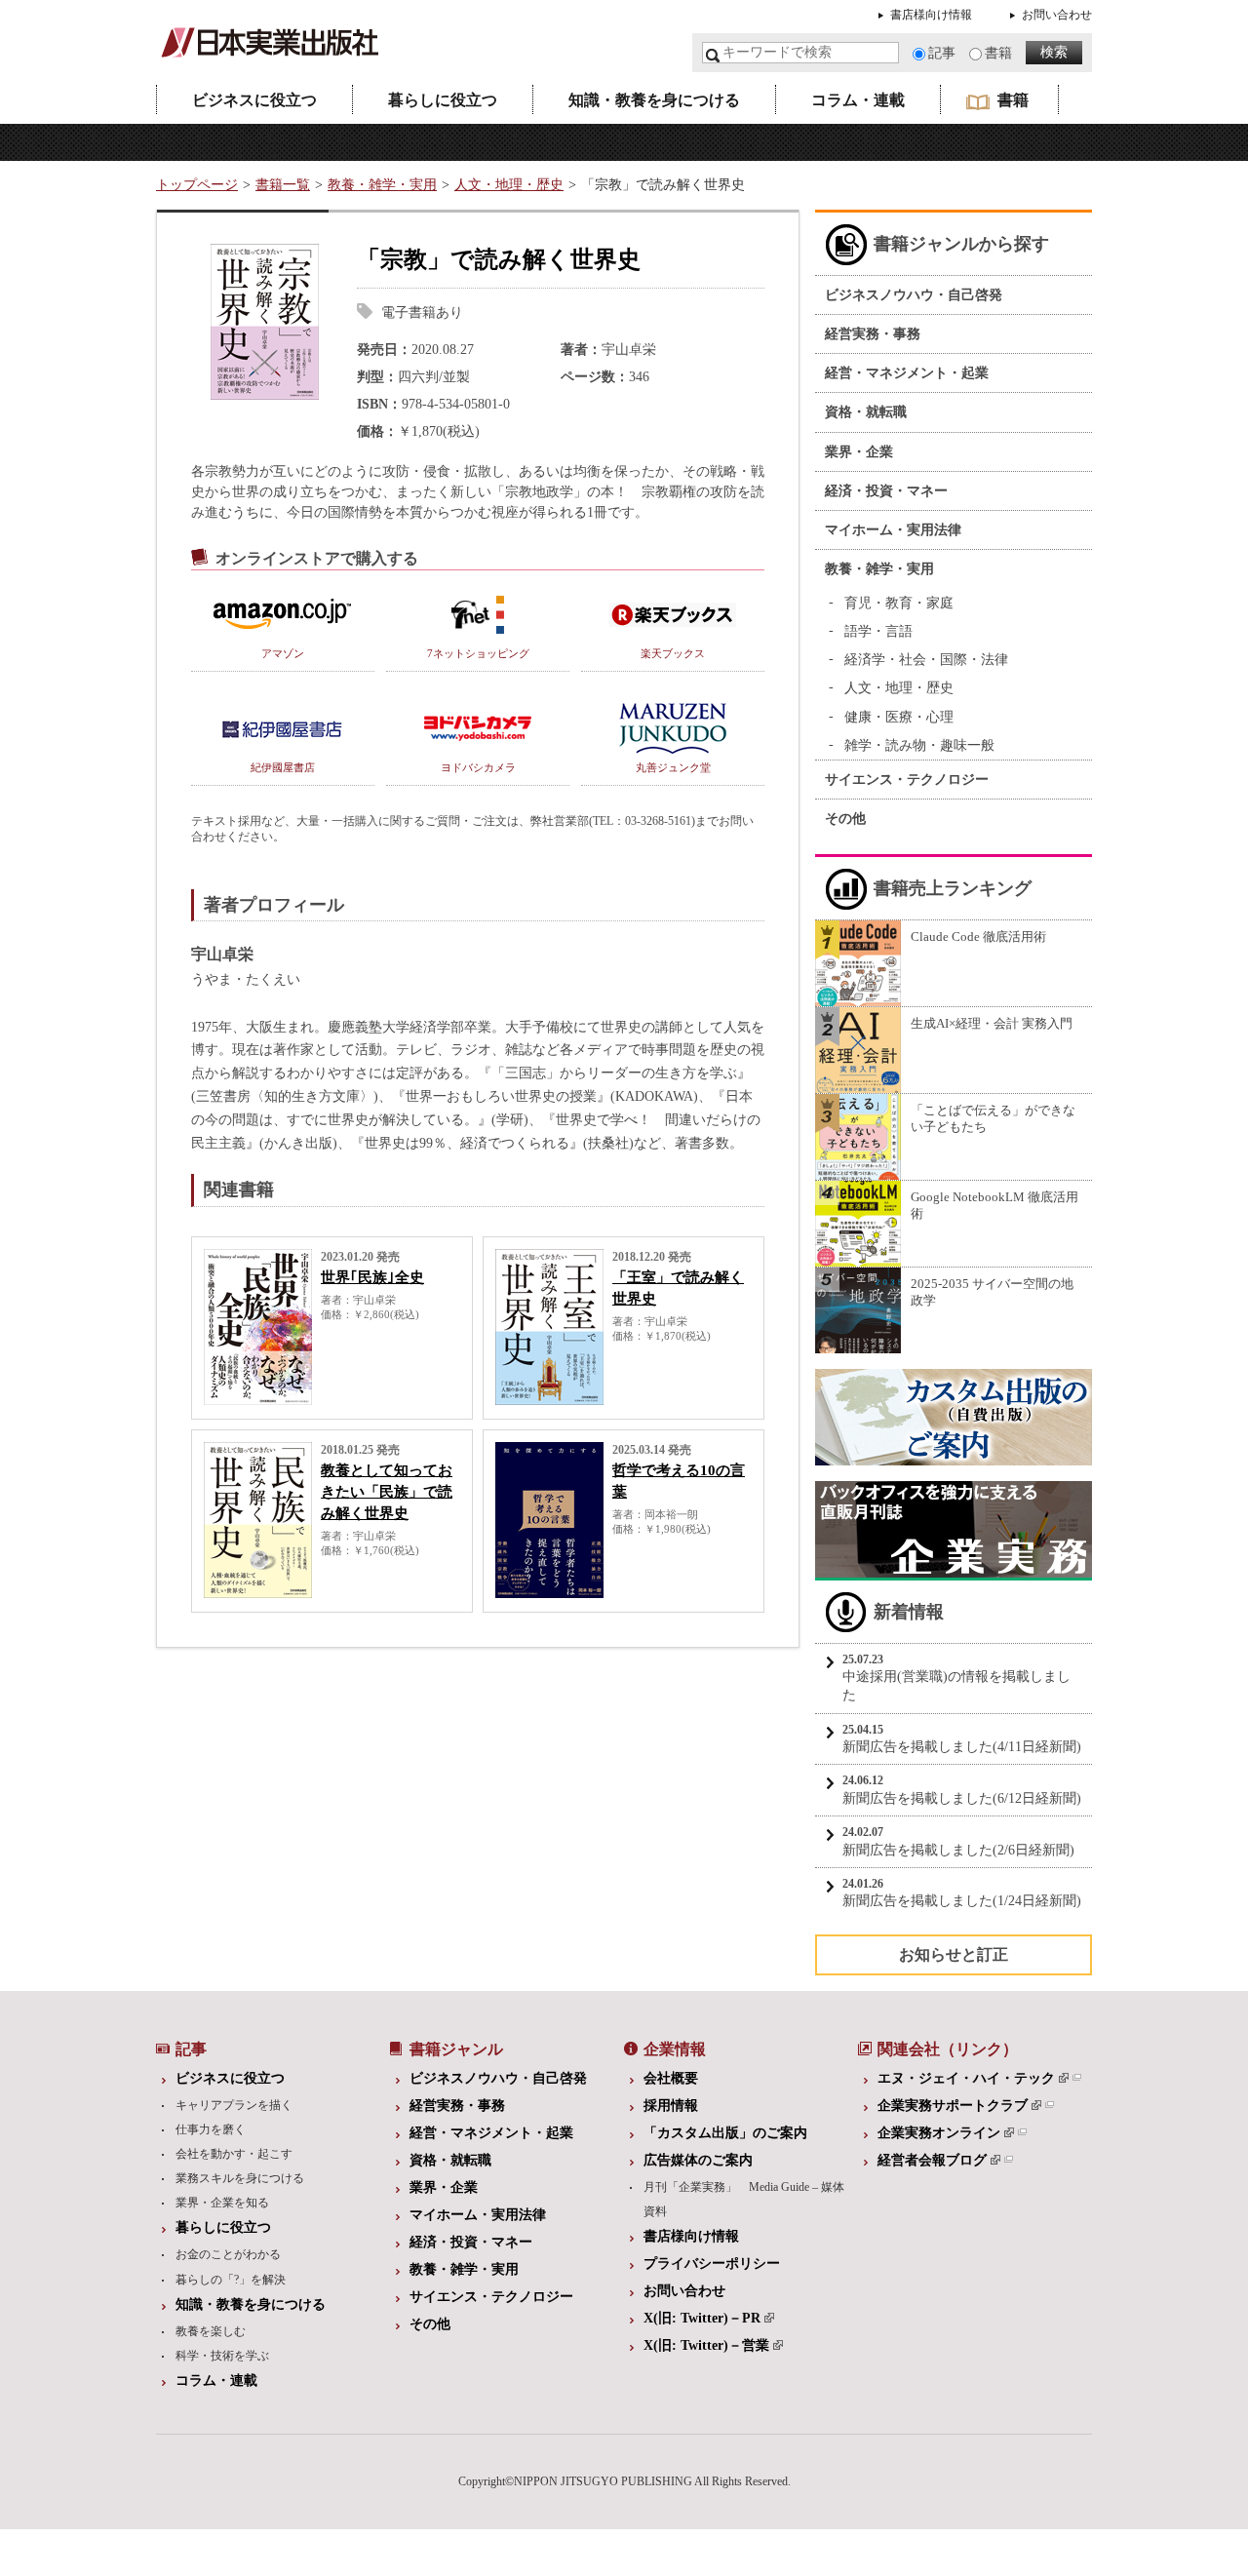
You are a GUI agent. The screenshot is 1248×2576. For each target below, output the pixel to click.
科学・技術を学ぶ (222, 2356)
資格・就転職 (866, 412)
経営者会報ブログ (932, 2160)
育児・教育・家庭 (899, 603)
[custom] (954, 1455)
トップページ (197, 185)
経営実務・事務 (873, 334)
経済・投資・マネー (886, 491)
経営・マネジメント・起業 (907, 373)
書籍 (998, 53)
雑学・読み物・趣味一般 (919, 745)
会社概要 (671, 2078)
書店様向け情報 (931, 15)
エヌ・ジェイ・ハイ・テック (966, 2078)
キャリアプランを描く (234, 2105)
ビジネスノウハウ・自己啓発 (914, 295)
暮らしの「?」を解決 (231, 2280)
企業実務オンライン (939, 2133)
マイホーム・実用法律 (893, 530)
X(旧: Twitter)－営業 (706, 2345)
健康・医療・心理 (899, 717)
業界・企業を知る (222, 2203)
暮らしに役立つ (443, 100)
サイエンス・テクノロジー (907, 780)
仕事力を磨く (211, 2129)
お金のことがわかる (228, 2254)
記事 (942, 53)
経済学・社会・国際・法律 (926, 660)
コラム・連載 (858, 100)
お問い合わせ (1057, 15)
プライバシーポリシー (712, 2264)
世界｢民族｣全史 (372, 1277)
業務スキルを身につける (240, 2178)
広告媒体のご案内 (698, 2160)
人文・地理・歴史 (509, 185)
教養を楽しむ (211, 2331)
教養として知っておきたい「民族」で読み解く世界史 (387, 1492)
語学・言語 (878, 631)
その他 (845, 819)
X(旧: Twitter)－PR (702, 2318)
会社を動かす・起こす (234, 2154)
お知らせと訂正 (954, 1954)
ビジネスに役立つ (254, 100)
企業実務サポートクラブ (953, 2106)
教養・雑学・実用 (382, 185)
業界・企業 (859, 452)
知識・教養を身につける (654, 100)
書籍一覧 (283, 185)
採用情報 (671, 2106)
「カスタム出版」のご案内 (725, 2133)
